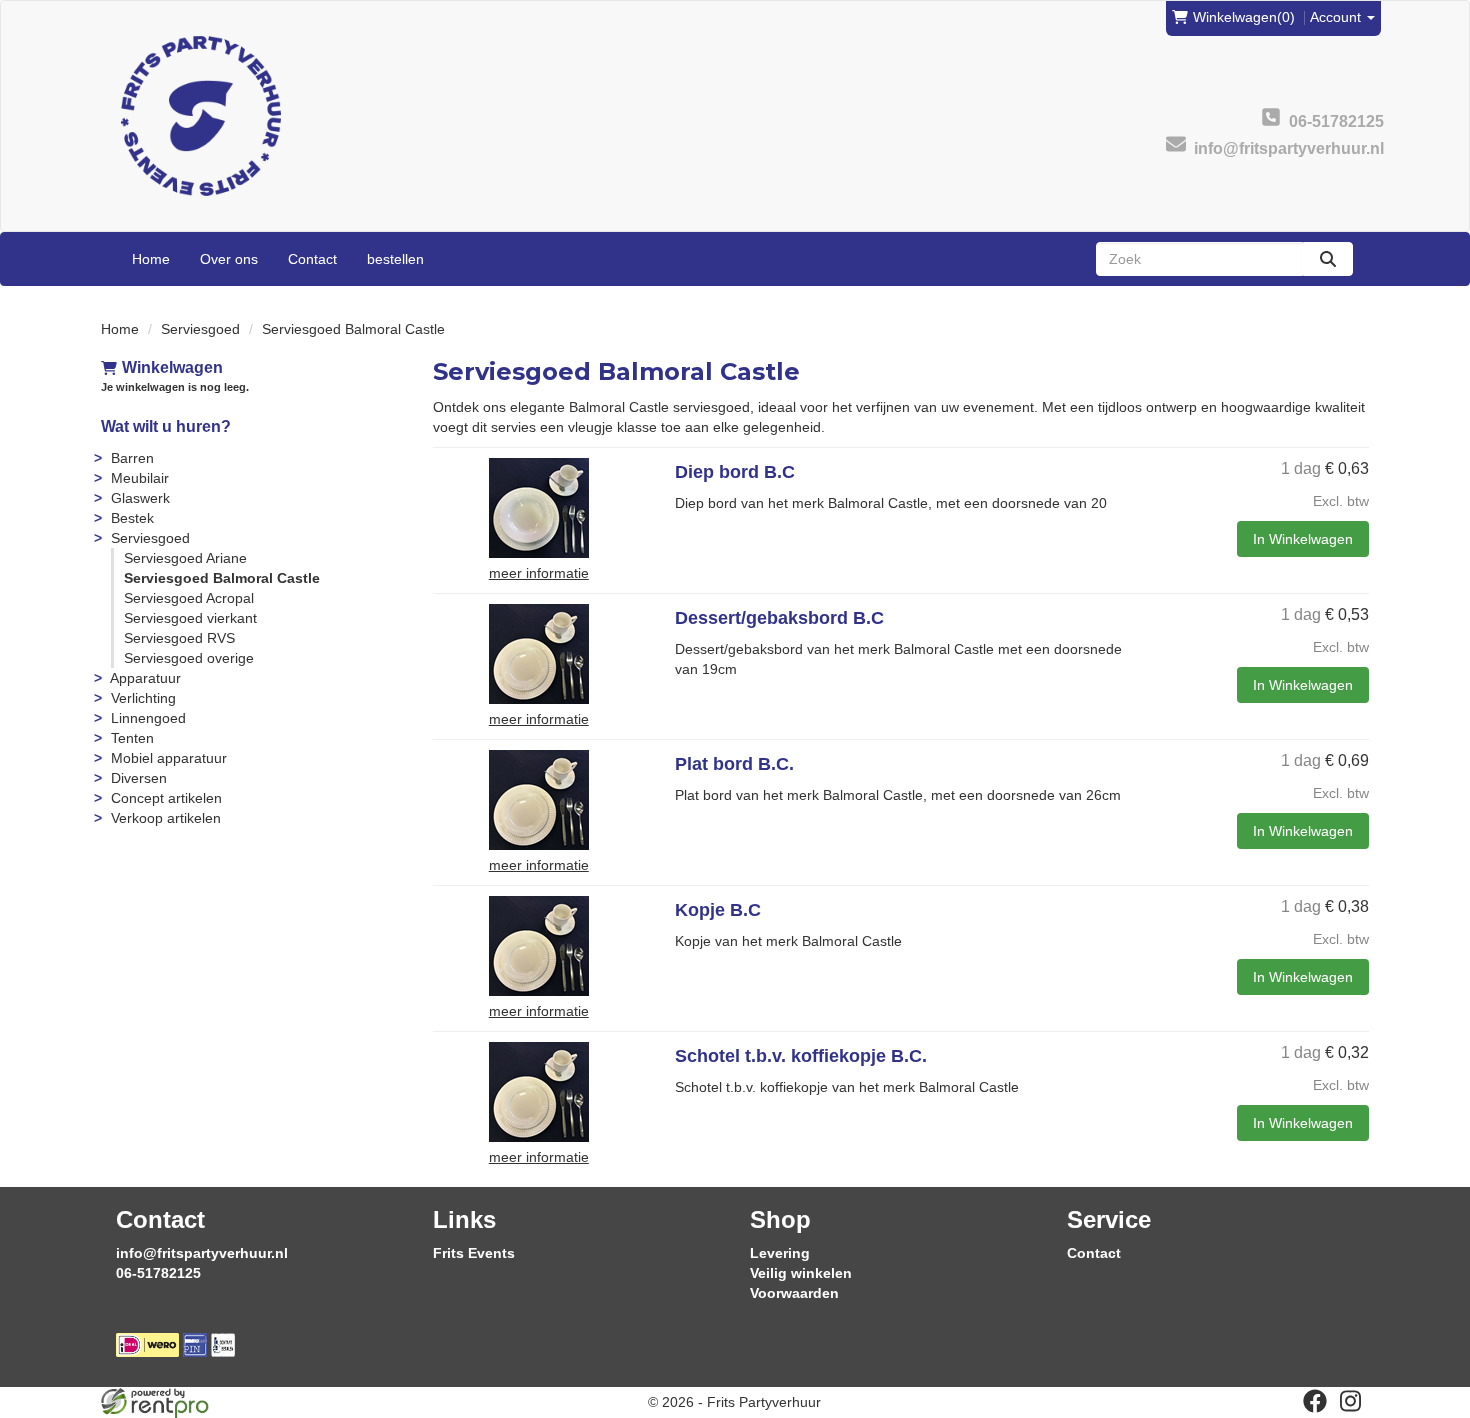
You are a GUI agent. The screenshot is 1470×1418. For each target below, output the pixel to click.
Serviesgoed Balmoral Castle (222, 578)
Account (1337, 17)
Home (151, 259)
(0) (1244, 17)
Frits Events (474, 1253)
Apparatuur (145, 678)
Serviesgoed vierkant (190, 618)
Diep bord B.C (735, 472)
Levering (780, 1253)
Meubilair (140, 478)
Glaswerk (140, 498)
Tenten (132, 738)
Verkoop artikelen (166, 818)
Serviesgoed (200, 329)
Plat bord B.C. (734, 764)
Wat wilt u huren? (166, 426)
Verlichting (143, 698)
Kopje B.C (718, 910)
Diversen (139, 778)
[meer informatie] (539, 507)
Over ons (229, 259)
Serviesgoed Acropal (189, 598)
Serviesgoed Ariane (185, 558)
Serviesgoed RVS (179, 638)
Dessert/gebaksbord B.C (779, 618)
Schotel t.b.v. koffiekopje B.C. (801, 1056)
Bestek (132, 518)
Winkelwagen (172, 367)
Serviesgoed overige (189, 658)
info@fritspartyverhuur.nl (202, 1253)
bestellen (395, 259)
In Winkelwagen (1303, 539)
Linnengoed (148, 718)
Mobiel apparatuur (169, 758)
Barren (132, 458)
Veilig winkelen (801, 1273)
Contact (312, 259)
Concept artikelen (166, 798)
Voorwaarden (794, 1293)
